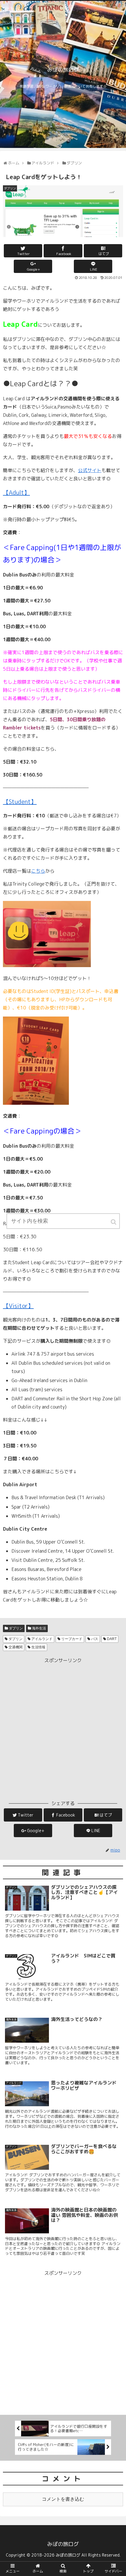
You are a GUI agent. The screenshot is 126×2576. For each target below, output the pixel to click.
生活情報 (38, 1647)
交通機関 (16, 1647)
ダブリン (16, 1628)
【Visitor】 (18, 1306)
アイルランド (42, 1639)
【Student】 (20, 802)
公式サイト (90, 470)
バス (95, 1639)
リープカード (72, 1639)
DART (112, 1639)
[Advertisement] (63, 1728)
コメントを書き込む (63, 2499)
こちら (38, 871)
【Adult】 (16, 492)
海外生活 (39, 1628)
